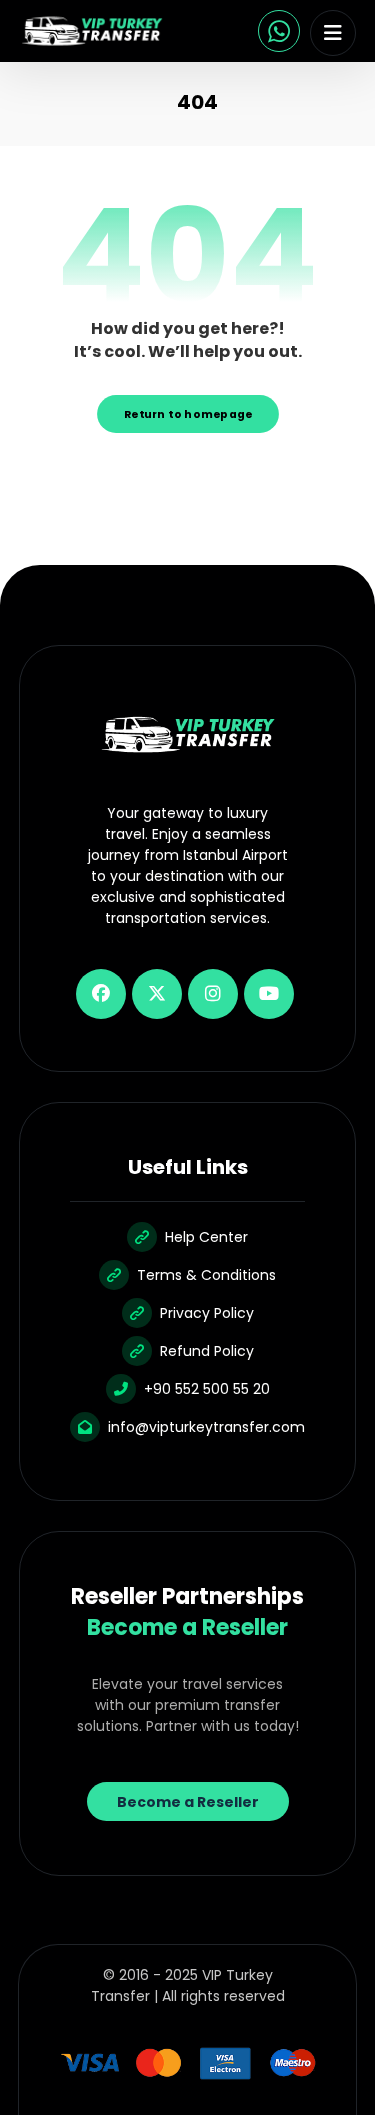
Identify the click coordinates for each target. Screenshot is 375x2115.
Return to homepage (188, 413)
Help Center (206, 1237)
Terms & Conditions (206, 1275)
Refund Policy (207, 1351)
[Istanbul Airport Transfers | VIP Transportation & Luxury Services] (92, 31)
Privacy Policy (207, 1313)
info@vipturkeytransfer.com (206, 1427)
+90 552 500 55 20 (207, 1389)
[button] (333, 33)
